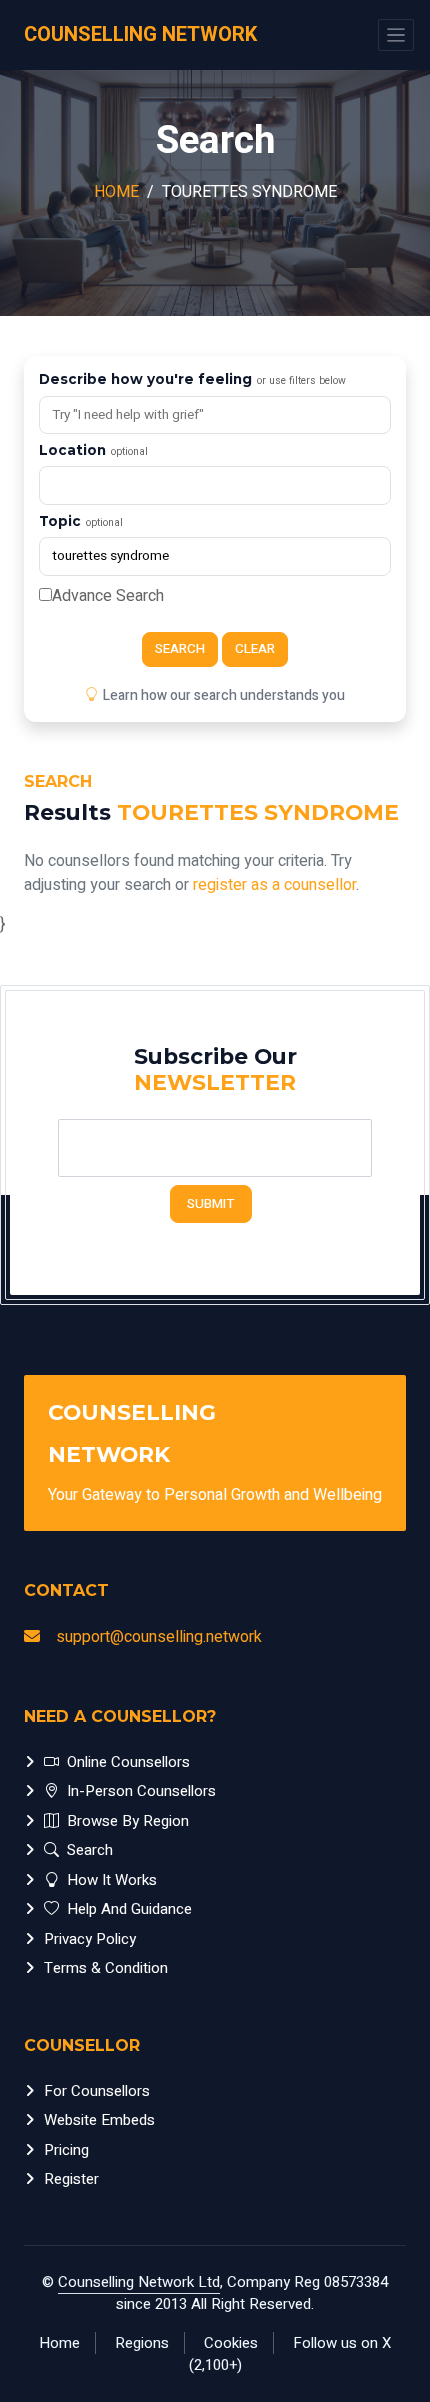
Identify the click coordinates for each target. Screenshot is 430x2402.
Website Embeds (99, 2120)
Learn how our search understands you (224, 695)
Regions (142, 2343)
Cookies (231, 2343)
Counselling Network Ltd (139, 2282)
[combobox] (215, 485)
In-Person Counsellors (141, 1791)
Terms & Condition (106, 1968)
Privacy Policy (90, 1939)
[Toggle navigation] (396, 35)
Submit (211, 1204)
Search (180, 649)
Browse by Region (128, 1821)
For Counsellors (97, 2091)
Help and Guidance (129, 1909)
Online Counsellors (128, 1762)
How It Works (112, 1880)
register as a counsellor (274, 885)
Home (116, 192)
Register (71, 2179)
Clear (255, 649)
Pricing (66, 2150)
